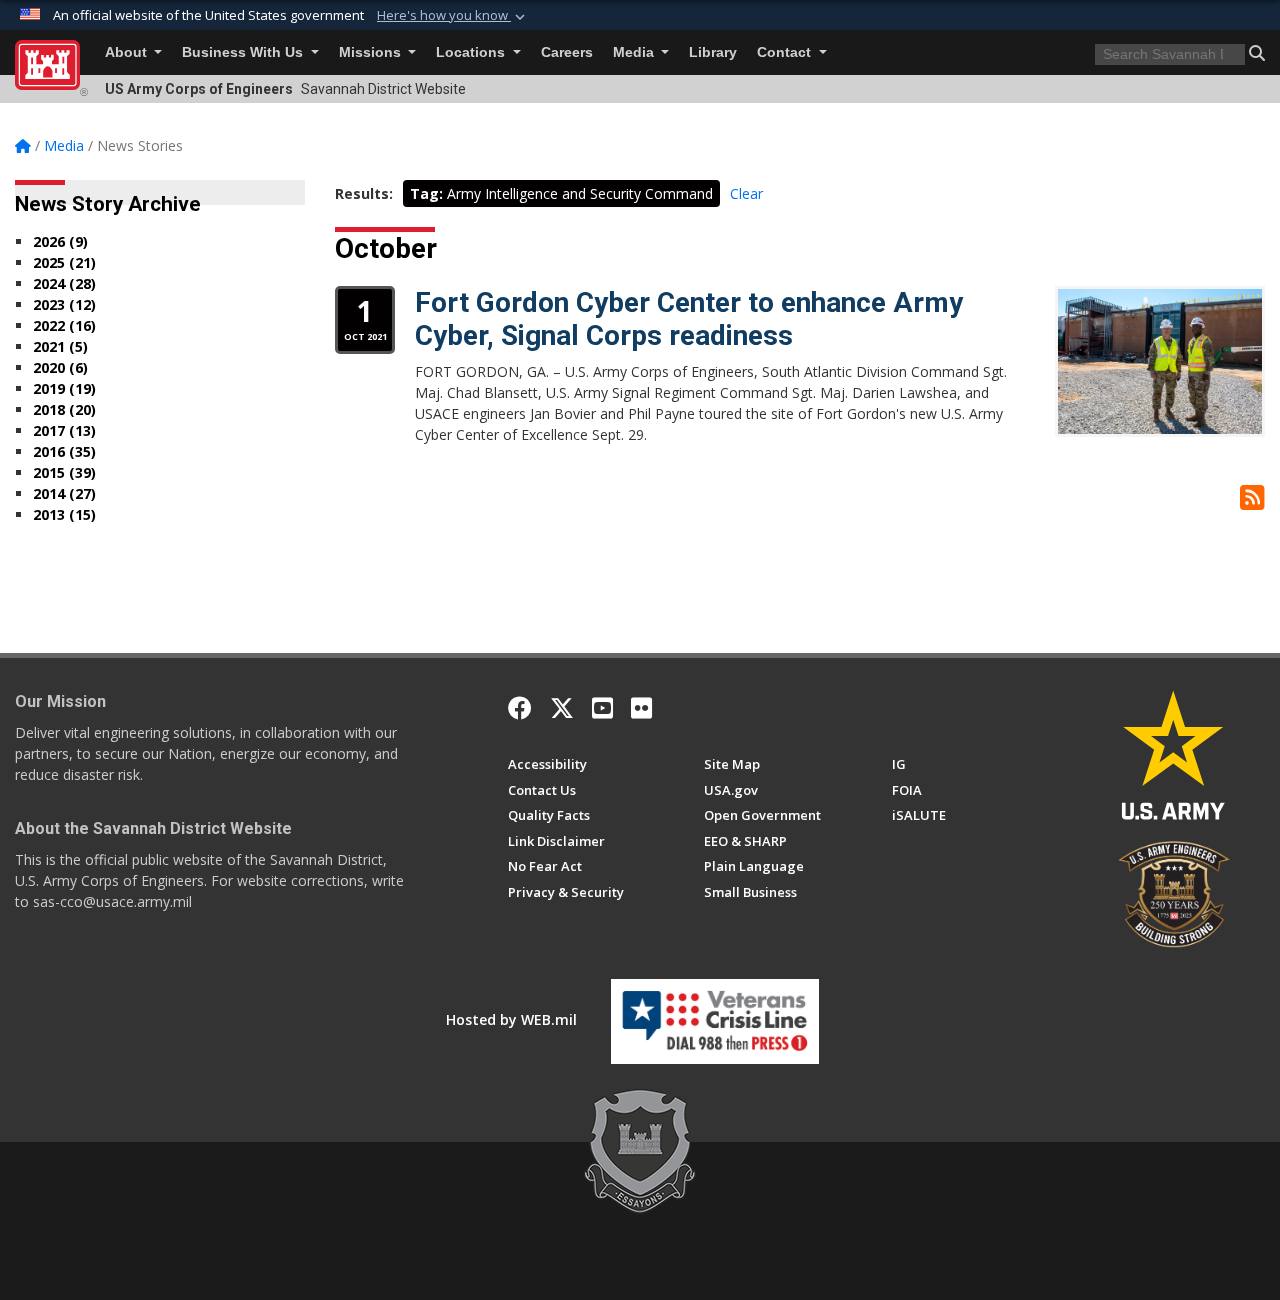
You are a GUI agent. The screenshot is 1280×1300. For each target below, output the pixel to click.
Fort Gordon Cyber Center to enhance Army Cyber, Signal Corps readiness (689, 319)
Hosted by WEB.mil (511, 1019)
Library (713, 52)
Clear (746, 193)
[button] (453, 16)
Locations (472, 52)
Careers (567, 52)
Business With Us (244, 52)
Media (635, 52)
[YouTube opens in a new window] (602, 708)
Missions (372, 52)
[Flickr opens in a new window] (641, 708)
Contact (786, 52)
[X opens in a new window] (562, 708)
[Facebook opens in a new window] (520, 708)
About (128, 52)
